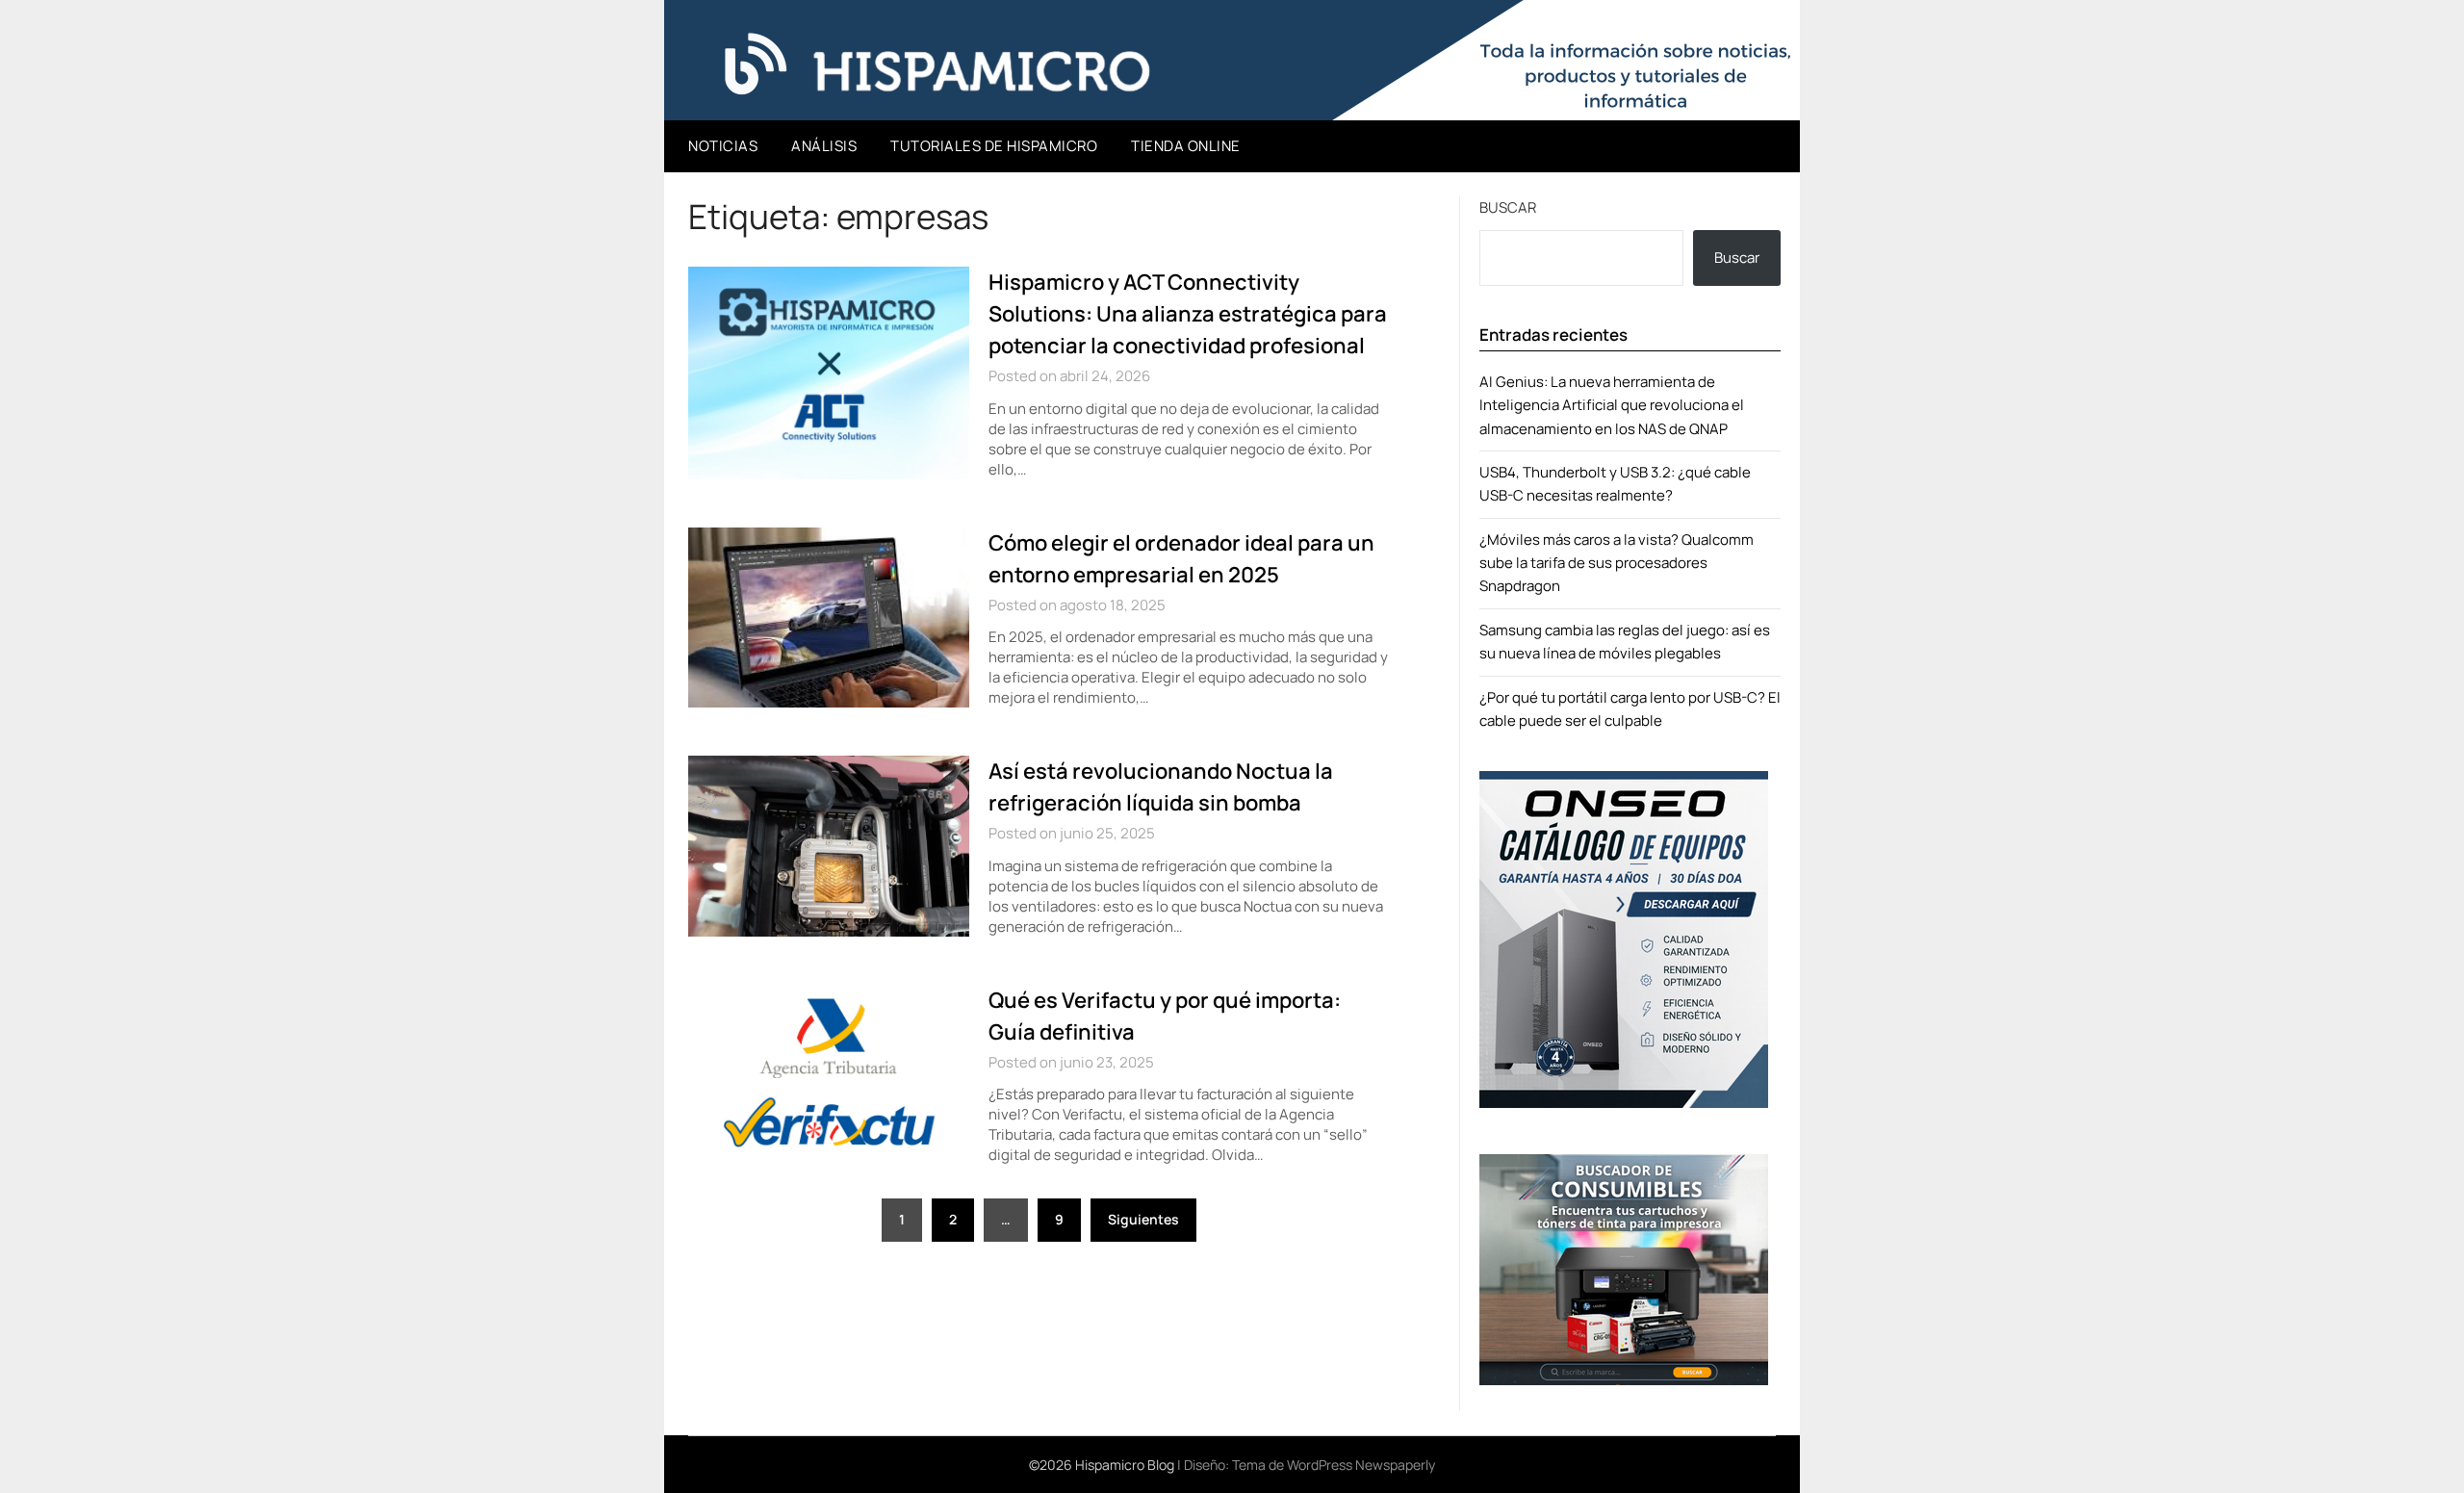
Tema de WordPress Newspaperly (1334, 1465)
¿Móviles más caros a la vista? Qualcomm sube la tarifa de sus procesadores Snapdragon (1617, 563)
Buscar (1508, 207)
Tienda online (1186, 146)
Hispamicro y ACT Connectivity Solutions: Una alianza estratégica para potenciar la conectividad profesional (1188, 314)
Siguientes (1143, 1219)
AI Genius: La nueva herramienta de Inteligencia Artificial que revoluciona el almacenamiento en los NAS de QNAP (1612, 405)
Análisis (824, 146)
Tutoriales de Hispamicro (994, 146)
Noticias (723, 146)
